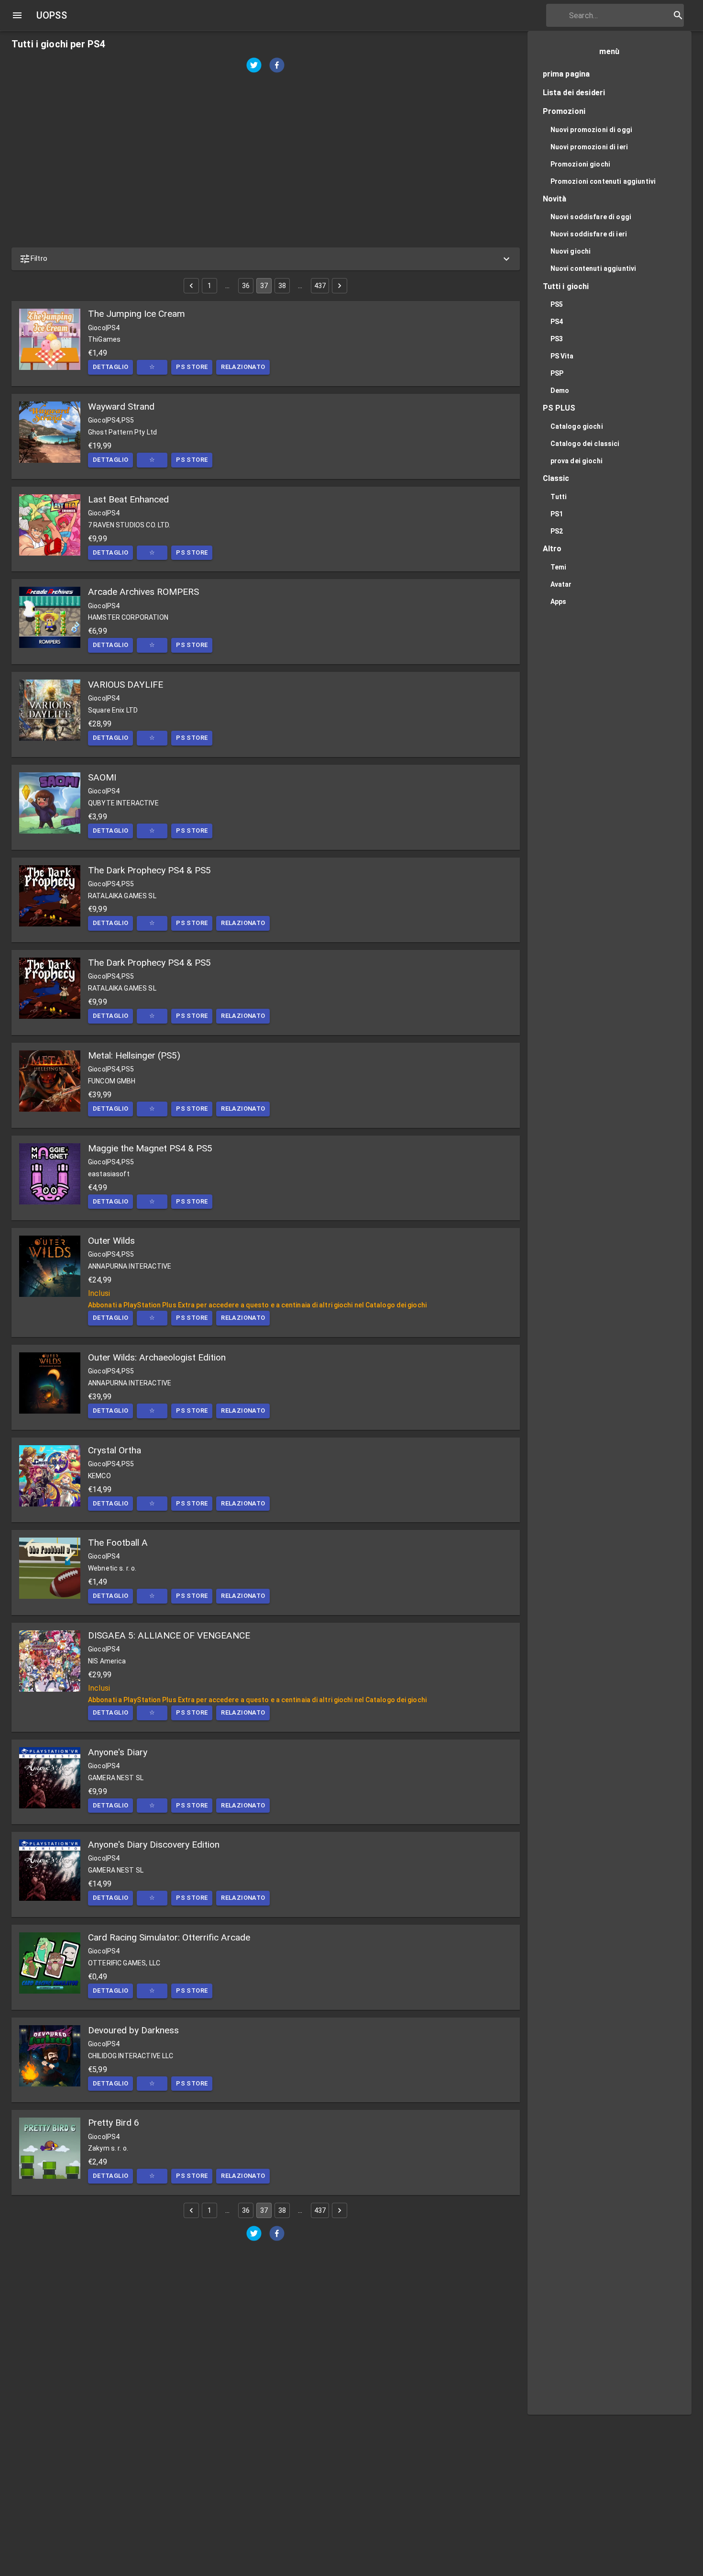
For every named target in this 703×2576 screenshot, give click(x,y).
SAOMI (102, 777)
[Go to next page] (340, 286)
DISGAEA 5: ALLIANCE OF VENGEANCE (169, 1635)
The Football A (118, 1543)
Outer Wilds (111, 1241)
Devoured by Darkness (133, 2030)
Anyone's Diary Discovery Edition (154, 1845)
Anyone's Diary (118, 1752)
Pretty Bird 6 (114, 2123)
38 (282, 286)
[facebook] (277, 66)
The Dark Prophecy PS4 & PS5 (149, 870)
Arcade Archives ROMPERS (143, 592)
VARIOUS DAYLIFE (126, 685)
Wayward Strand (121, 407)
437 (320, 286)
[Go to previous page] (191, 286)
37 (264, 286)
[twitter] (254, 66)
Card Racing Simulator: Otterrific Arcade (169, 1937)
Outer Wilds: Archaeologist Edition (157, 1357)
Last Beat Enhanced (128, 499)
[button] (266, 259)
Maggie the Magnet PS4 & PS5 (150, 1148)
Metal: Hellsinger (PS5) (134, 1055)
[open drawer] (17, 15)
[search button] (678, 15)
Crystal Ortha (115, 1450)
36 (246, 286)
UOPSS (52, 15)
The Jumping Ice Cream (137, 314)
